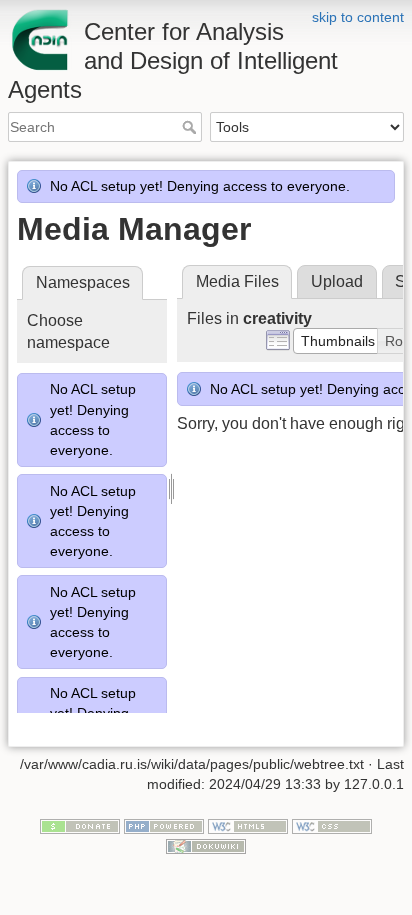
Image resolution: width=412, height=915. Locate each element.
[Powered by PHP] (164, 826)
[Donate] (80, 826)
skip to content (358, 17)
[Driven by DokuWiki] (206, 845)
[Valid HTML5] (248, 826)
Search (191, 127)
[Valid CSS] (332, 826)
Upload (337, 281)
